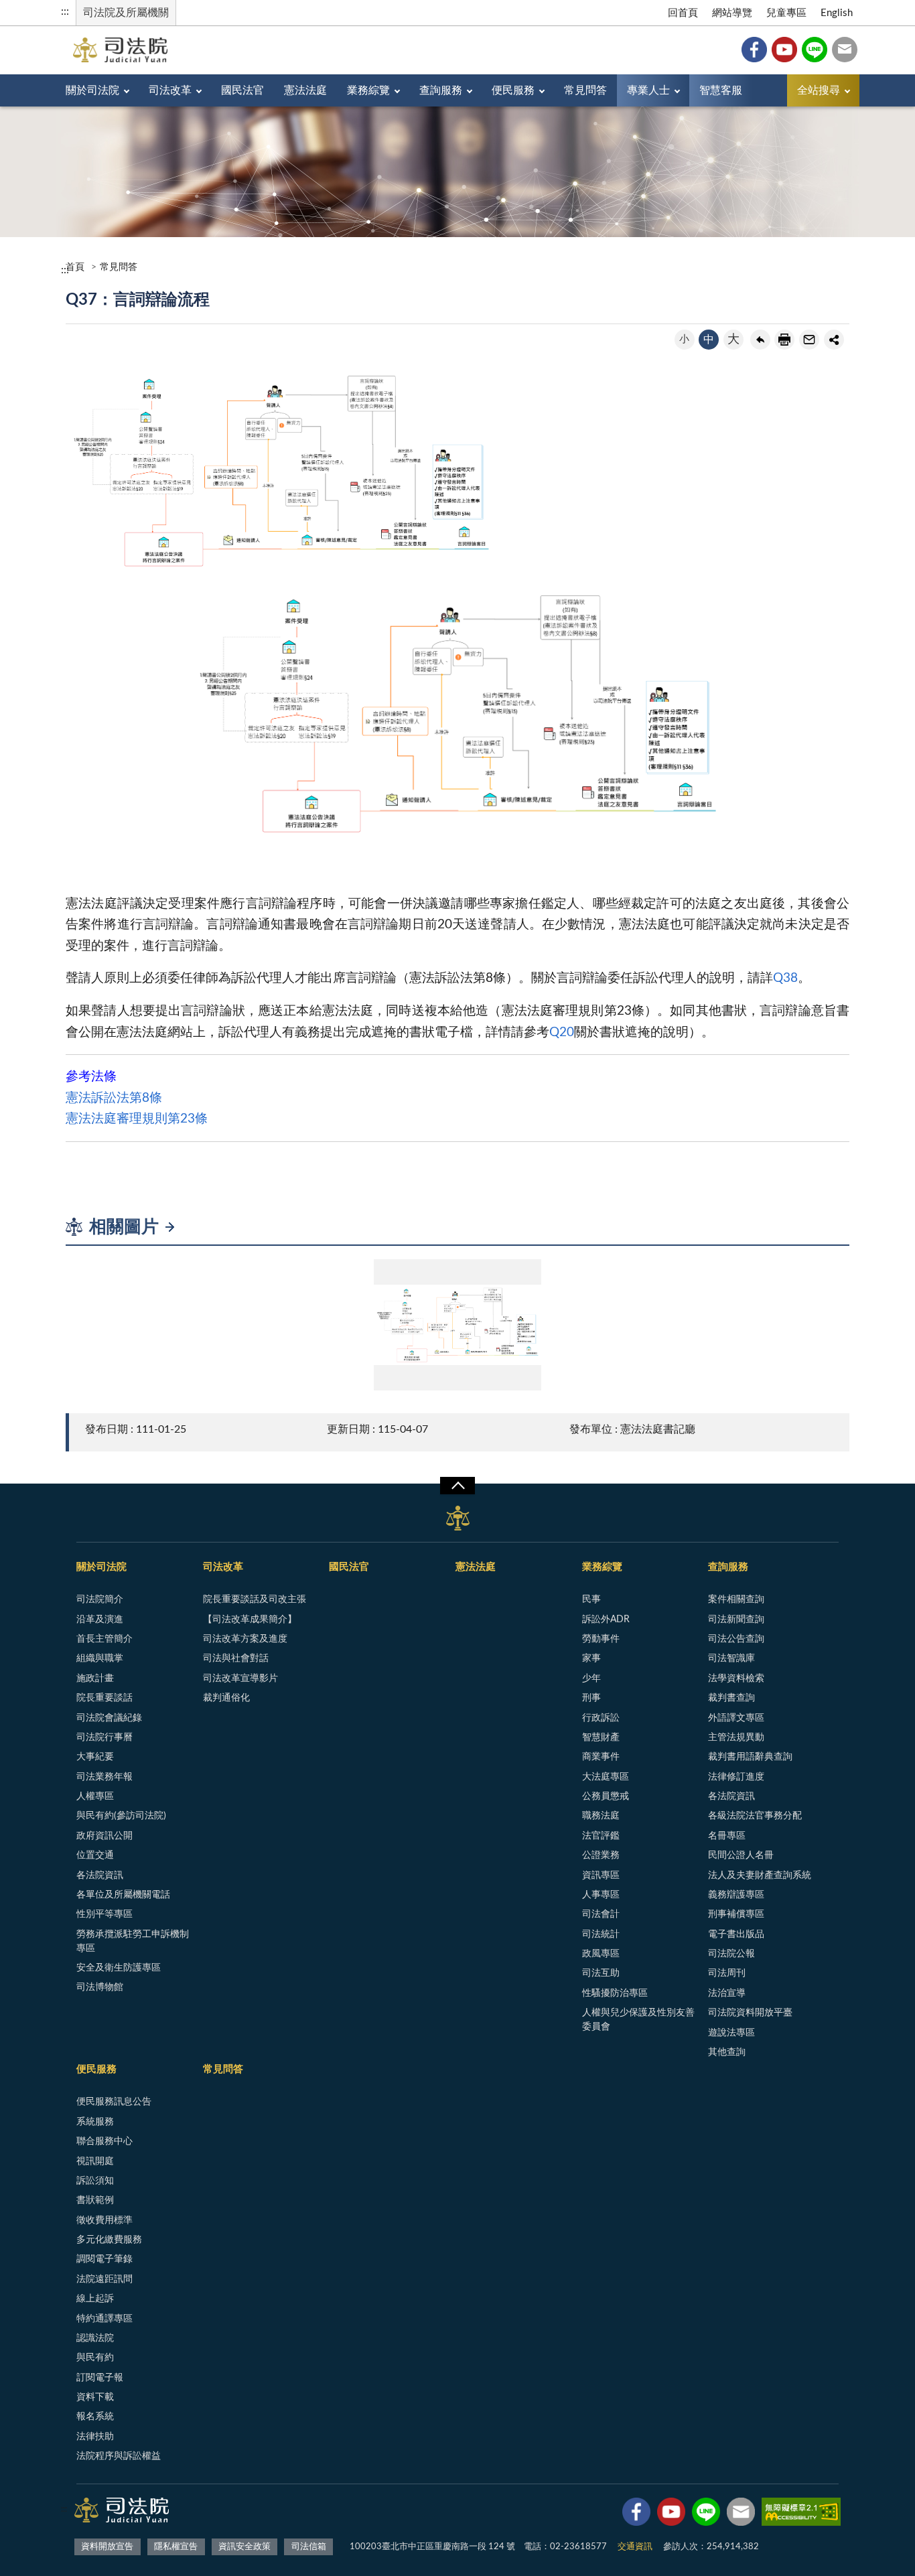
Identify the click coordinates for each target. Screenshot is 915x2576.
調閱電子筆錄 (104, 2259)
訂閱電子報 (100, 2378)
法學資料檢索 (736, 1678)
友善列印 (784, 340)
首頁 (75, 267)
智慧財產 (601, 1737)
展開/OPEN (457, 1486)
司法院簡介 (100, 1599)
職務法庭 (601, 1816)
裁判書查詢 (731, 1698)
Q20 (562, 1032)
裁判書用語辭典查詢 (750, 1757)
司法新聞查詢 (736, 1620)
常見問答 (585, 90)
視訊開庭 (95, 2161)
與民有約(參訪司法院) (121, 1816)
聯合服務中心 (104, 2141)
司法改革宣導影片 (240, 1678)
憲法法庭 (305, 90)
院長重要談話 (104, 1698)
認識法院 (95, 2338)
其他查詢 (727, 2052)
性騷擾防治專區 (615, 1993)
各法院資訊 (100, 1875)
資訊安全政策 (244, 2547)
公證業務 (601, 1855)
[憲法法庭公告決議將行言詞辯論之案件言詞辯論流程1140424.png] (457, 1325)
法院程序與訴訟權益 (119, 2456)
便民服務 (513, 90)
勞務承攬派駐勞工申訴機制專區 (133, 1941)
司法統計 (601, 1934)
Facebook (754, 50)
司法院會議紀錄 (109, 1718)
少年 (591, 1678)
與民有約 (95, 2358)
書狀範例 (95, 2200)
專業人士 (648, 90)
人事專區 (601, 1895)
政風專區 (601, 1954)
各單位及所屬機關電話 (123, 1895)
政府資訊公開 (104, 1836)
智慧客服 (721, 90)
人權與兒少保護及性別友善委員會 (638, 2020)
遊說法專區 (731, 2033)
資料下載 (95, 2397)
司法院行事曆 (104, 1737)
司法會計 (601, 1914)
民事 (591, 1599)
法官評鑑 (601, 1836)
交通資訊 (635, 2547)
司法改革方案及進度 (245, 1639)
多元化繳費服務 (109, 2240)
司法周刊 (727, 1973)
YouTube (784, 50)
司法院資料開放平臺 (750, 2013)
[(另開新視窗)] (636, 2514)
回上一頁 (760, 340)
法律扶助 (95, 2437)
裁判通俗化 (226, 1698)
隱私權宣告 (176, 2547)
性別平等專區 (104, 1914)
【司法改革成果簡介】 (250, 1620)
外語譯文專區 (736, 1718)
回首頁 (683, 13)
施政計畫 (95, 1678)
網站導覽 (732, 13)
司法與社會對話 (236, 1658)
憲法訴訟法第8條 (114, 1098)
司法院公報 (731, 1954)
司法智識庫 (731, 1658)
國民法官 (242, 90)
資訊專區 (601, 1875)
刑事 (591, 1698)
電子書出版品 (736, 1934)
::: (65, 11)
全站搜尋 (819, 90)
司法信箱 (845, 50)
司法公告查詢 (736, 1639)
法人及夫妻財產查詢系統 (760, 1875)
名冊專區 (727, 1836)
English (837, 13)
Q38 (785, 978)
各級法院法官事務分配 (755, 1816)
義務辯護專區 (736, 1895)
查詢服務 (441, 90)
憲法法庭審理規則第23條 (138, 1119)
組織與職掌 (100, 1658)
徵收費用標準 (104, 2220)
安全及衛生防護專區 (119, 1968)
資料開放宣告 (107, 2547)
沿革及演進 (100, 1620)
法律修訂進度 (736, 1777)
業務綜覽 (368, 90)
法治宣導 (727, 1993)
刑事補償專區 (736, 1914)
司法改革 (170, 90)
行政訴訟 (601, 1718)
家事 (591, 1658)
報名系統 (95, 2417)
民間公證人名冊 (741, 1855)
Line (815, 50)
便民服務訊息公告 (114, 2102)
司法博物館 (100, 1987)
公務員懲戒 (606, 1796)
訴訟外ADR (606, 1620)
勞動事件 (601, 1639)
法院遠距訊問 (104, 2279)
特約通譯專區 (104, 2319)
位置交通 (95, 1855)
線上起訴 (95, 2299)
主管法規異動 (736, 1737)
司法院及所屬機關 (126, 13)
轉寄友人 (809, 340)
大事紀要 (95, 1757)
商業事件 (601, 1757)
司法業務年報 (104, 1777)
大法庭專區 (606, 1777)
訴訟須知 (95, 2181)
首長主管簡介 (104, 1639)
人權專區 (95, 1796)
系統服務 (95, 2122)
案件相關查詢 (736, 1599)
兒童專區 (786, 13)
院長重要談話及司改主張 (255, 1599)
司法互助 (601, 1973)
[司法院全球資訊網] (120, 50)
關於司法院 (92, 90)
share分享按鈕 (834, 340)
